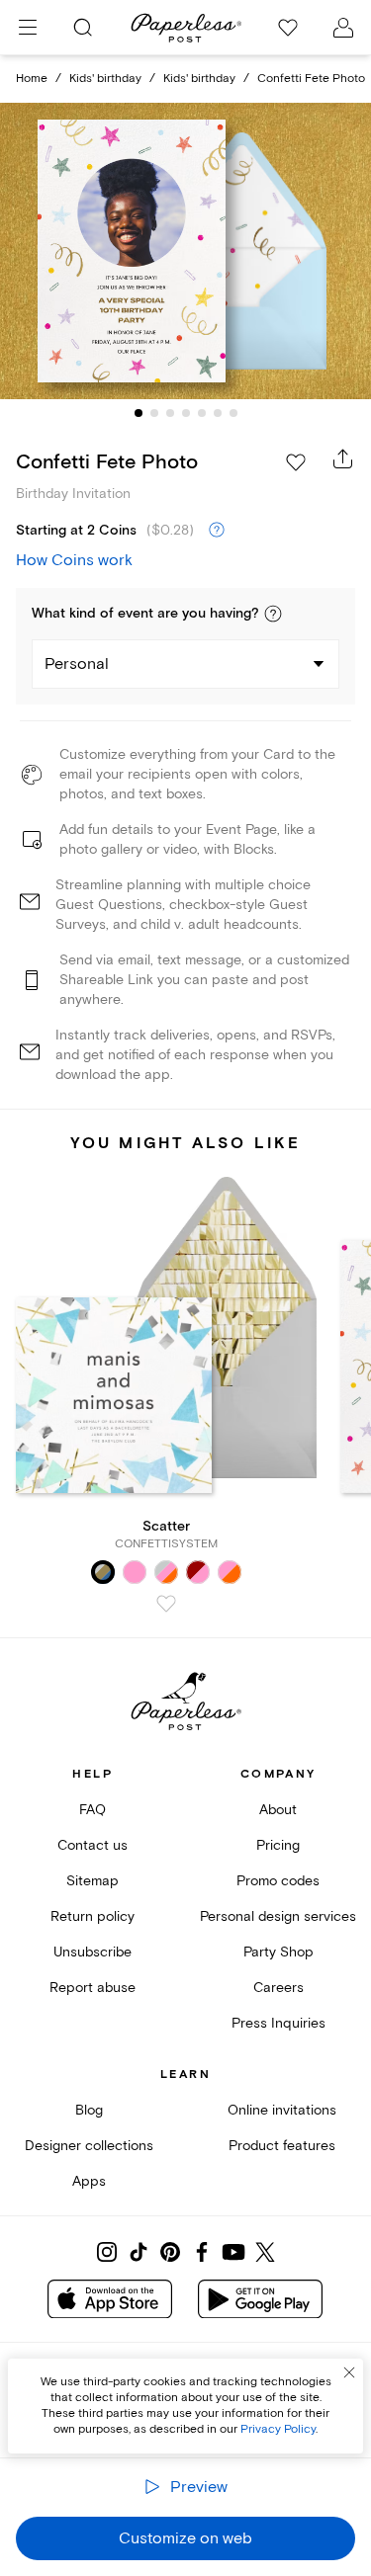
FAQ (93, 1810)
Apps (89, 2181)
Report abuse (93, 1988)
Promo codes (278, 1881)
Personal (77, 664)
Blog (89, 2110)
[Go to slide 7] (233, 413)
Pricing (278, 1845)
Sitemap (93, 1881)
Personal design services (278, 1916)
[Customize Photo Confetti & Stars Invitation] (186, 251)
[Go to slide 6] (218, 413)
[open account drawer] (343, 28)
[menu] (28, 28)
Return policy (93, 1916)
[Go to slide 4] (186, 413)
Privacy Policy (278, 2429)
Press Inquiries (278, 2023)
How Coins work (74, 560)
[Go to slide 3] (170, 413)
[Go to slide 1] (139, 413)
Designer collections (89, 2146)
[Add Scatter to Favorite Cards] (166, 1604)
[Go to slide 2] (154, 413)
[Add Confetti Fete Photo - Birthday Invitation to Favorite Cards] (296, 462)
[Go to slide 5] (202, 413)
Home (32, 79)
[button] (273, 614)
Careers (278, 1988)
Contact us (93, 1845)
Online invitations (282, 2110)
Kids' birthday (105, 79)
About (278, 1810)
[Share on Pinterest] (170, 2252)
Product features (282, 2146)
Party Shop (278, 1952)
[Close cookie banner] (349, 2372)
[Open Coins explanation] (217, 531)
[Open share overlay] (343, 458)
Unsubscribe (93, 1952)
